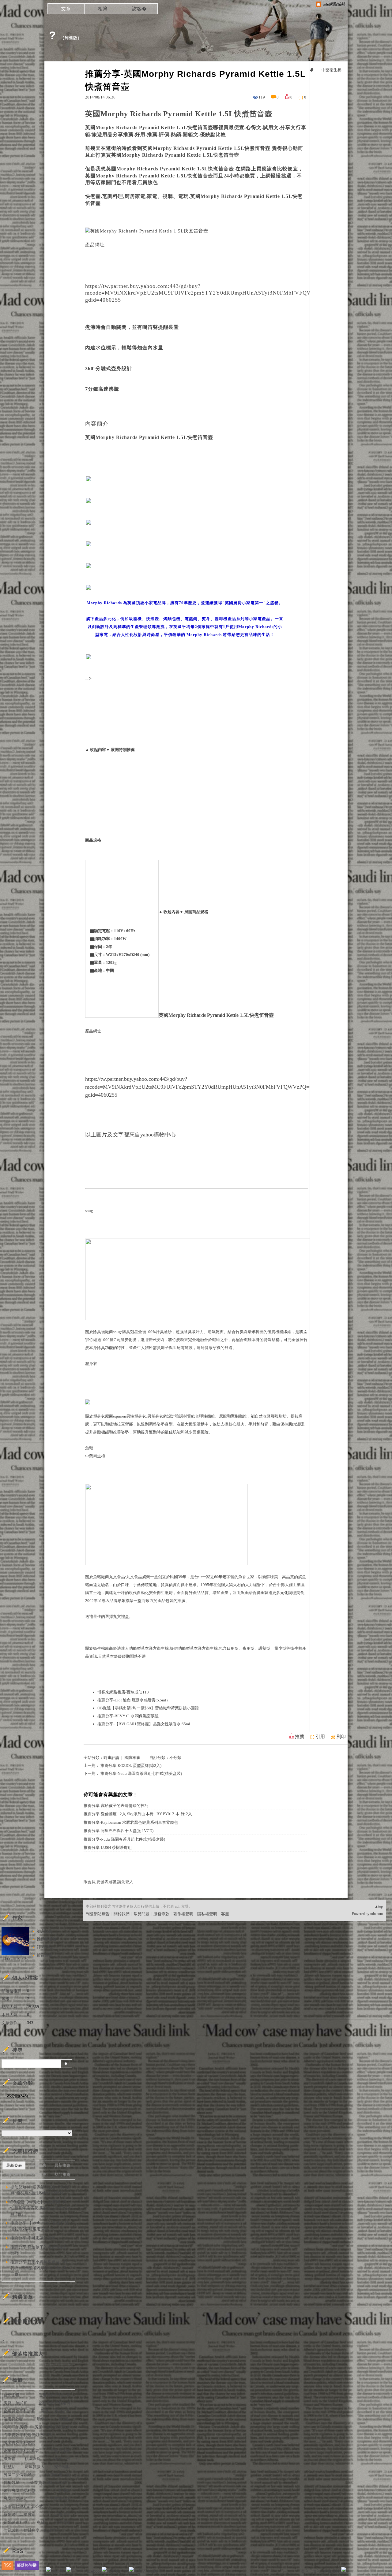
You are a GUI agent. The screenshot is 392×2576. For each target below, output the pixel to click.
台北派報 (11, 2395)
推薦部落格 (47, 1939)
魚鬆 (89, 1448)
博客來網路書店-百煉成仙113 (123, 1692)
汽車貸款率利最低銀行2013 (28, 2435)
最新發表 (14, 2165)
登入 (305, 2571)
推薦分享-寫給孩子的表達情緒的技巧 (116, 1806)
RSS (8, 2565)
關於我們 (122, 1914)
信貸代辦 (62, 2522)
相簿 (103, 9)
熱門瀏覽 (14, 2175)
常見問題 (141, 1914)
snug (89, 1211)
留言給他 (45, 1955)
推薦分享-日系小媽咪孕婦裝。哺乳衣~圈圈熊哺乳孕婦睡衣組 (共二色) (39, 2268)
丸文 (113, 1577)
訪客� (139, 9)
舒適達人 (121, 1648)
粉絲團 (58, 2571)
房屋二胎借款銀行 (19, 2475)
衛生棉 (99, 1648)
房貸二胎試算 (15, 2403)
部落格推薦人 (28, 2354)
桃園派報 (33, 2459)
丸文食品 (134, 1577)
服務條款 (161, 1914)
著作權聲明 (183, 1914)
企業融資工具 (58, 2475)
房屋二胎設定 (15, 2498)
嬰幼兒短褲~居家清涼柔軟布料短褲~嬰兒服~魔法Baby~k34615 (40, 2190)
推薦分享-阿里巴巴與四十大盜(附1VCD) (119, 1831)
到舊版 (71, 38)
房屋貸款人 (35, 2467)
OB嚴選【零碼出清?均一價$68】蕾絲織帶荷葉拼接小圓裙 (148, 1708)
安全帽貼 (62, 2467)
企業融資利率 (15, 2522)
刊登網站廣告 (98, 1914)
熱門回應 (38, 2175)
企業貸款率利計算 (19, 2411)
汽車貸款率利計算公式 (23, 2506)
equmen (120, 1416)
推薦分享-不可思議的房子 (33, 2238)
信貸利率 (32, 2530)
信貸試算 (11, 2530)
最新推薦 (62, 2165)
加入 (316, 2571)
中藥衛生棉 (95, 1456)
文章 (66, 9)
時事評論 (111, 1758)
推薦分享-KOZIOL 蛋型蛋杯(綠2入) (131, 1766)
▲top (379, 1906)
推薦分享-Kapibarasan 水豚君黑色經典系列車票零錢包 (131, 1822)
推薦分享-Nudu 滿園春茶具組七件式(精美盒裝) (141, 1773)
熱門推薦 (62, 2175)
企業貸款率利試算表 (21, 2451)
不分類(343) (17, 2096)
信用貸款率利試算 (54, 2395)
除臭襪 (99, 1332)
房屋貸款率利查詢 (19, 2443)
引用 (320, 1737)
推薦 (300, 1737)
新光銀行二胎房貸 (19, 2514)
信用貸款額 (13, 2419)
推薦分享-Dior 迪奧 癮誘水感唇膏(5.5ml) (132, 1700)
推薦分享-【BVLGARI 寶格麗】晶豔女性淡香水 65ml (144, 1724)
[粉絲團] (48, 2569)
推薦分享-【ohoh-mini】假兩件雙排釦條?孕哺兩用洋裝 (40, 2226)
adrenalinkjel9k (15, 1959)
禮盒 (125, 1617)
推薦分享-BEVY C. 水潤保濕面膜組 (128, 1716)
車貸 (41, 2522)
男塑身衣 (155, 1416)
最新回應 (38, 2165)
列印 (341, 1737)
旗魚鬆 (9, 2459)
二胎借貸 (62, 2514)
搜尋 (67, 2064)
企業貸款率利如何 (54, 2403)
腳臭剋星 (130, 1332)
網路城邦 (331, 2571)
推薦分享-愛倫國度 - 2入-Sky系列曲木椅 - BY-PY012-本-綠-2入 (138, 1814)
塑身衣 (91, 1364)
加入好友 (45, 1931)
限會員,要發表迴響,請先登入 (108, 1882)
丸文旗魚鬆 (60, 2498)
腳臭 (45, 2411)
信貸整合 (52, 2530)
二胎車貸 (41, 2419)
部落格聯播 (27, 2565)
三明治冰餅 (60, 2451)
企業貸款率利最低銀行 (50, 2483)
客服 (225, 1914)
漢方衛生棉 (159, 1648)
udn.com (377, 1914)
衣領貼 (64, 2491)
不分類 (175, 1758)
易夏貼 (64, 2419)
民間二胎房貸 (15, 2427)
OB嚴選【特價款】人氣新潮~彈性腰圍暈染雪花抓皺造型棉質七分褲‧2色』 (40, 2208)
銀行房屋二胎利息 (19, 2491)
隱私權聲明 (207, 1914)
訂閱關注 (45, 1947)
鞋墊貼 (9, 2467)
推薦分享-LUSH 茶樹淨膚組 (108, 1847)
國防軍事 (132, 1758)
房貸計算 (62, 2411)
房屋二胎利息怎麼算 (52, 2427)
